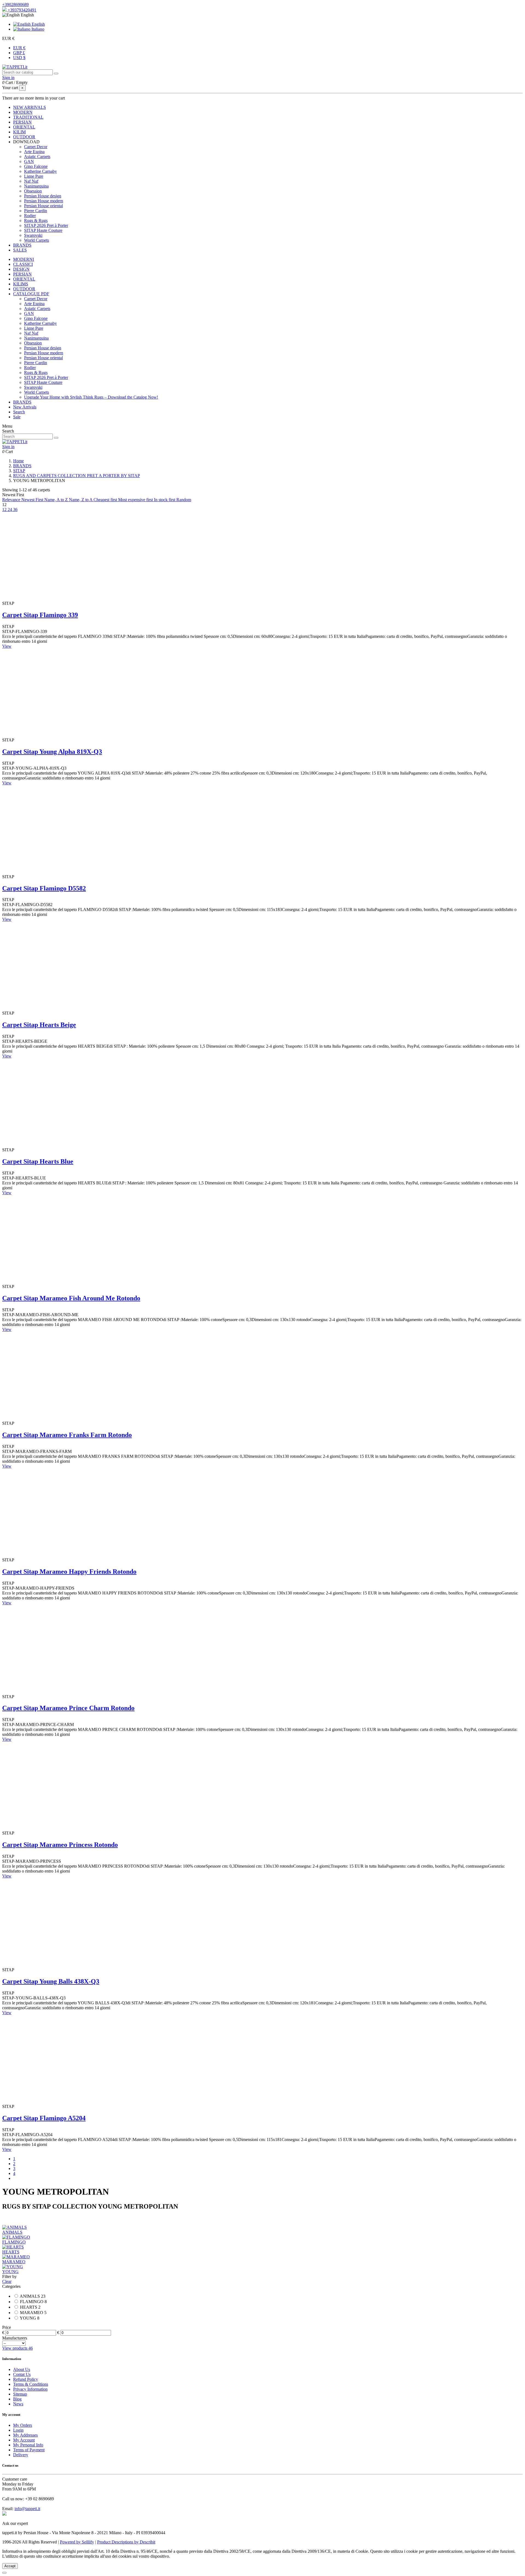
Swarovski (33, 235)
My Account (24, 2440)
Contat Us (22, 2374)
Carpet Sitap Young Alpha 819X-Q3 (52, 752)
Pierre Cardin (36, 211)
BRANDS (22, 402)
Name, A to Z (57, 500)
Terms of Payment (29, 2450)
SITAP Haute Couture (43, 230)
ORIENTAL (24, 279)
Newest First (33, 500)
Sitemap (20, 2394)
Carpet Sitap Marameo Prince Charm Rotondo (68, 1708)
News (18, 2404)
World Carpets (37, 240)
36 (15, 509)
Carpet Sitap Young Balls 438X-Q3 (51, 1981)
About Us (22, 2369)
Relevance (12, 500)
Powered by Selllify (77, 2542)
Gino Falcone (36, 166)
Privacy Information (30, 2389)
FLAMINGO (14, 2242)
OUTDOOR (24, 289)
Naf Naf (31, 181)
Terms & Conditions (31, 2384)
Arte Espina (34, 152)
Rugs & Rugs (36, 220)
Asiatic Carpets (37, 157)
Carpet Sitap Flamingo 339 (40, 615)
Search (19, 412)
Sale (17, 417)
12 (5, 509)
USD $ (19, 58)
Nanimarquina (36, 186)
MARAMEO (14, 2262)
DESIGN (21, 269)
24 (10, 509)
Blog (17, 2399)
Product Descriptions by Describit (126, 2542)
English (38, 24)
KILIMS (21, 284)
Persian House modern (44, 201)
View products (17, 2348)
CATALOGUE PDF (31, 294)
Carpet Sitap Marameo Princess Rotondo (60, 1845)
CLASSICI (23, 264)
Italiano (37, 29)
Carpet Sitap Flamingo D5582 (44, 888)
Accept (10, 2566)
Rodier (30, 216)
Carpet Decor (36, 147)
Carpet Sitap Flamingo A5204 (44, 2118)
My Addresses (25, 2435)
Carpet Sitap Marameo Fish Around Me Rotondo (71, 1298)
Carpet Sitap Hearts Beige (39, 1025)
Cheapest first (106, 500)
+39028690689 (15, 5)
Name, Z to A (81, 500)
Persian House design (43, 196)
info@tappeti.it (27, 2509)
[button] (26, 142)
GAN (29, 161)
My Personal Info (28, 2445)
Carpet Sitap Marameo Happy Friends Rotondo (69, 1572)
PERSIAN (22, 274)
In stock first (165, 500)
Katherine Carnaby (40, 171)
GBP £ (19, 53)
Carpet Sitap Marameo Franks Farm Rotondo (67, 1435)
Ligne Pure (34, 176)
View (7, 646)
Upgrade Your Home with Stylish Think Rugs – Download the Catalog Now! (91, 397)
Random (184, 500)
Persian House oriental (43, 206)
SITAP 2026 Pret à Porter (46, 225)
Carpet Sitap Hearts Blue (38, 1161)
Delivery (21, 2455)
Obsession (33, 191)
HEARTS (11, 2252)
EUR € (19, 48)
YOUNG (10, 2272)
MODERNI (24, 259)
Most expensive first (136, 500)
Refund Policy (26, 2379)
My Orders (23, 2425)
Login (18, 2430)
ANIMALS (12, 2232)
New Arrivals (25, 407)
